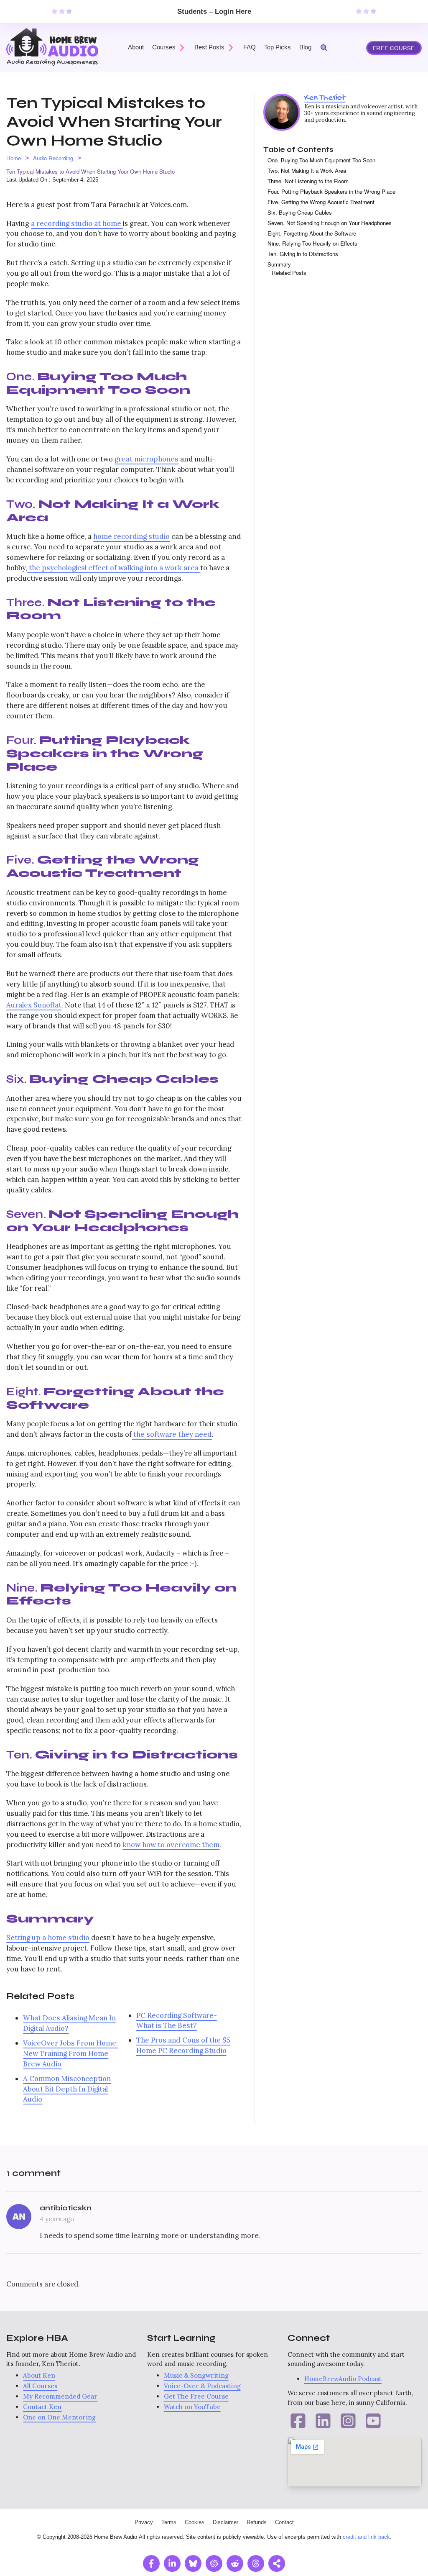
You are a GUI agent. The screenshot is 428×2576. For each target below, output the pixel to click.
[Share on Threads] (256, 2563)
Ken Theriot (325, 98)
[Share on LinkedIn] (172, 2563)
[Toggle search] (324, 48)
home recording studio (131, 536)
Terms (169, 2522)
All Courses (40, 2386)
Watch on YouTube (192, 2407)
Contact (284, 2522)
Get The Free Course (196, 2396)
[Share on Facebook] (151, 2563)
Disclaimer (225, 2522)
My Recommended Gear (60, 2396)
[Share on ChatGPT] (214, 2563)
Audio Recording (53, 158)
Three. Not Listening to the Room (308, 181)
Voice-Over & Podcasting (202, 2386)
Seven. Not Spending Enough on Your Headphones (330, 223)
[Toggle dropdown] (182, 48)
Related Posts (289, 273)
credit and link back (366, 2537)
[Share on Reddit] (235, 2563)
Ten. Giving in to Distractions (303, 254)
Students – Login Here (214, 12)
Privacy (144, 2522)
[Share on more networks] (277, 2563)
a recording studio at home (76, 223)
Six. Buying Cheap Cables (300, 212)
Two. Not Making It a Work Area (307, 170)
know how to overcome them (171, 1845)
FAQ (250, 47)
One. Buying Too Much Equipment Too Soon (321, 160)
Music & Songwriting (196, 2375)
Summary (279, 264)
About (136, 47)
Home (14, 158)
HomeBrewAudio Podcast (343, 2379)
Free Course (394, 48)
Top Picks (278, 47)
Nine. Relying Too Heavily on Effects (312, 243)
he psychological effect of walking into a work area (116, 568)
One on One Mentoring (59, 2417)
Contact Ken (42, 2407)
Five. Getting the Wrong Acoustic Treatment (321, 202)
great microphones (146, 459)
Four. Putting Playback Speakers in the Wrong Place (331, 191)
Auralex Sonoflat (34, 1005)
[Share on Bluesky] (193, 2563)
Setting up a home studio (48, 1938)
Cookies (195, 2522)
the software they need (172, 1434)
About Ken (39, 2375)
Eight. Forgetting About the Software (312, 233)
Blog (305, 47)
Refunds (257, 2522)
